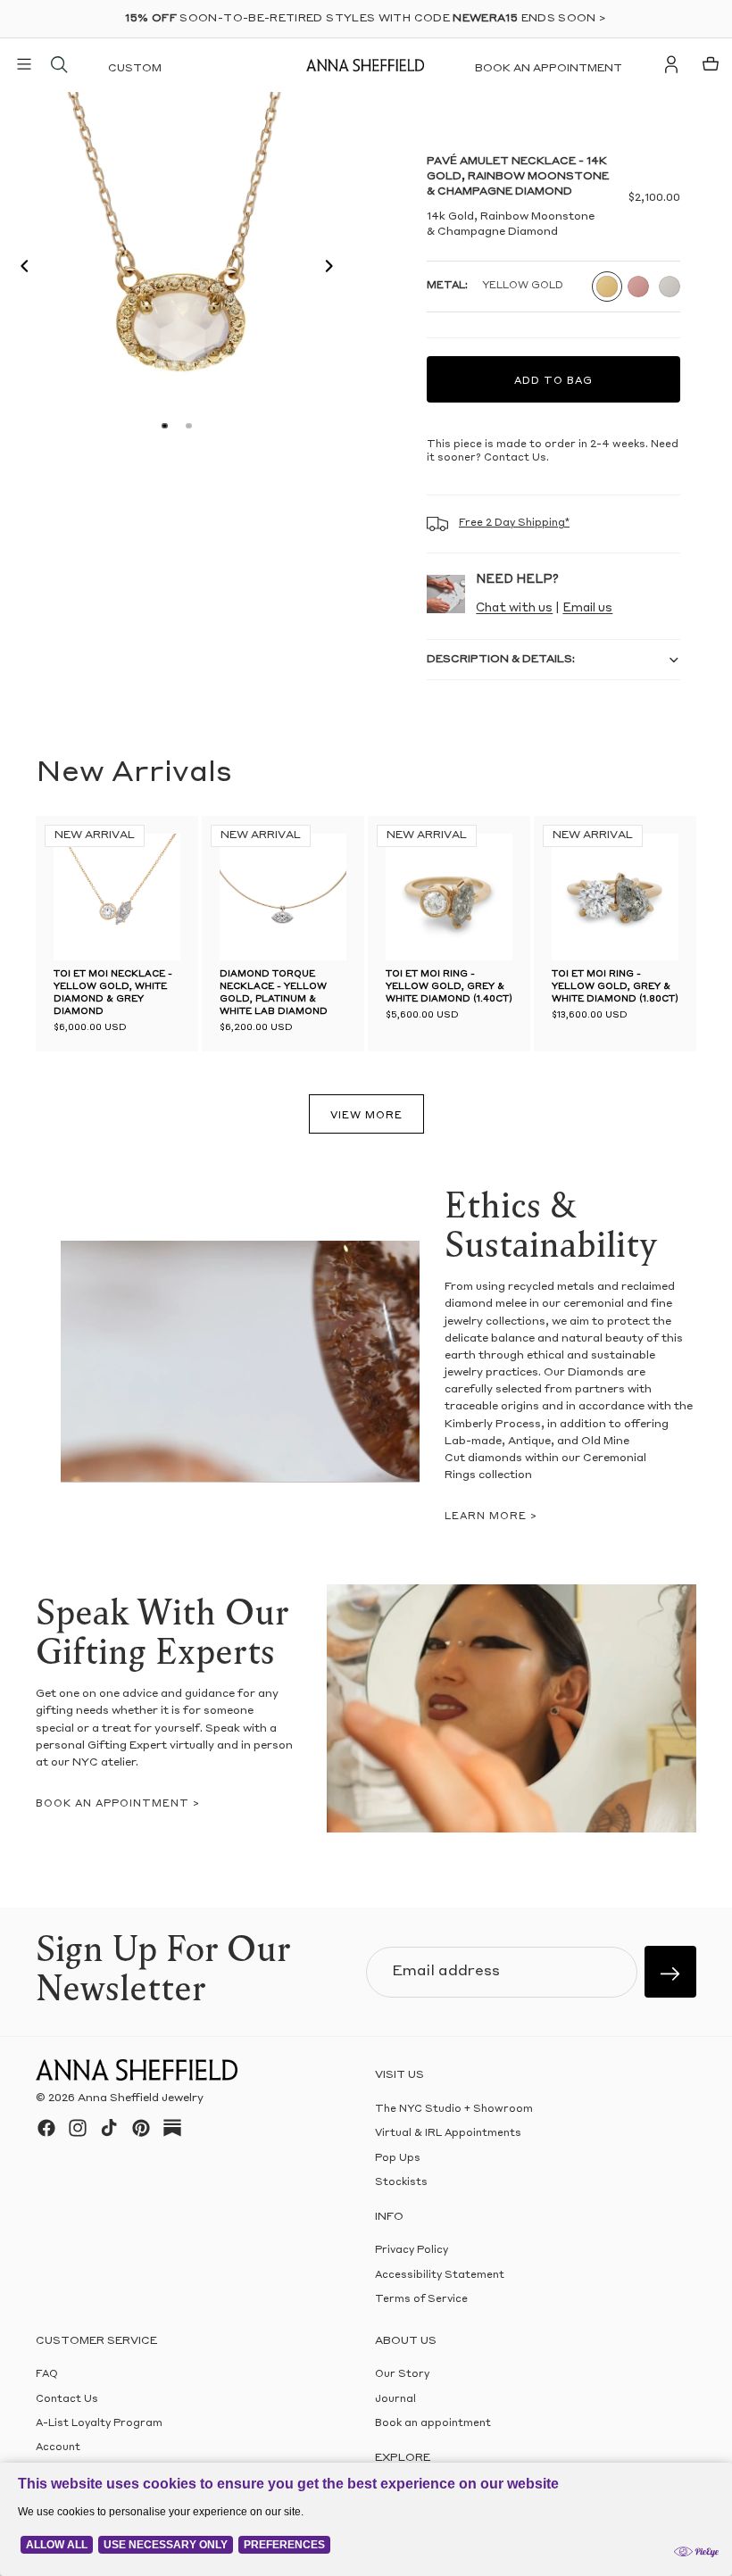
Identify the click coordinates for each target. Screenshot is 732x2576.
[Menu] (24, 64)
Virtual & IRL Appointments (448, 2135)
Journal (395, 2400)
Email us (587, 608)
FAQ (47, 2376)
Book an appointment (549, 69)
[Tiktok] (109, 2128)
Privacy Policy (412, 2252)
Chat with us (514, 608)
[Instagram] (78, 2128)
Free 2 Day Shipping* (514, 524)
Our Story (402, 2376)
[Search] (59, 64)
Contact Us (67, 2400)
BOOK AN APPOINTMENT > (118, 1804)
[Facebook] (46, 2128)
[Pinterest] (141, 2128)
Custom (135, 69)
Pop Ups (398, 2159)
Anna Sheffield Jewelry (141, 2099)
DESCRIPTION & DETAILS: (501, 660)
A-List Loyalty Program (99, 2424)
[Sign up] (670, 1972)
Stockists (401, 2184)
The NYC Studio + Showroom (454, 2110)
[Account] (671, 64)
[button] (20, 269)
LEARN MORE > (491, 1517)
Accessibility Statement (440, 2276)
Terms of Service (421, 2301)
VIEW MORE (366, 1116)
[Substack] (172, 2128)
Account (58, 2449)
